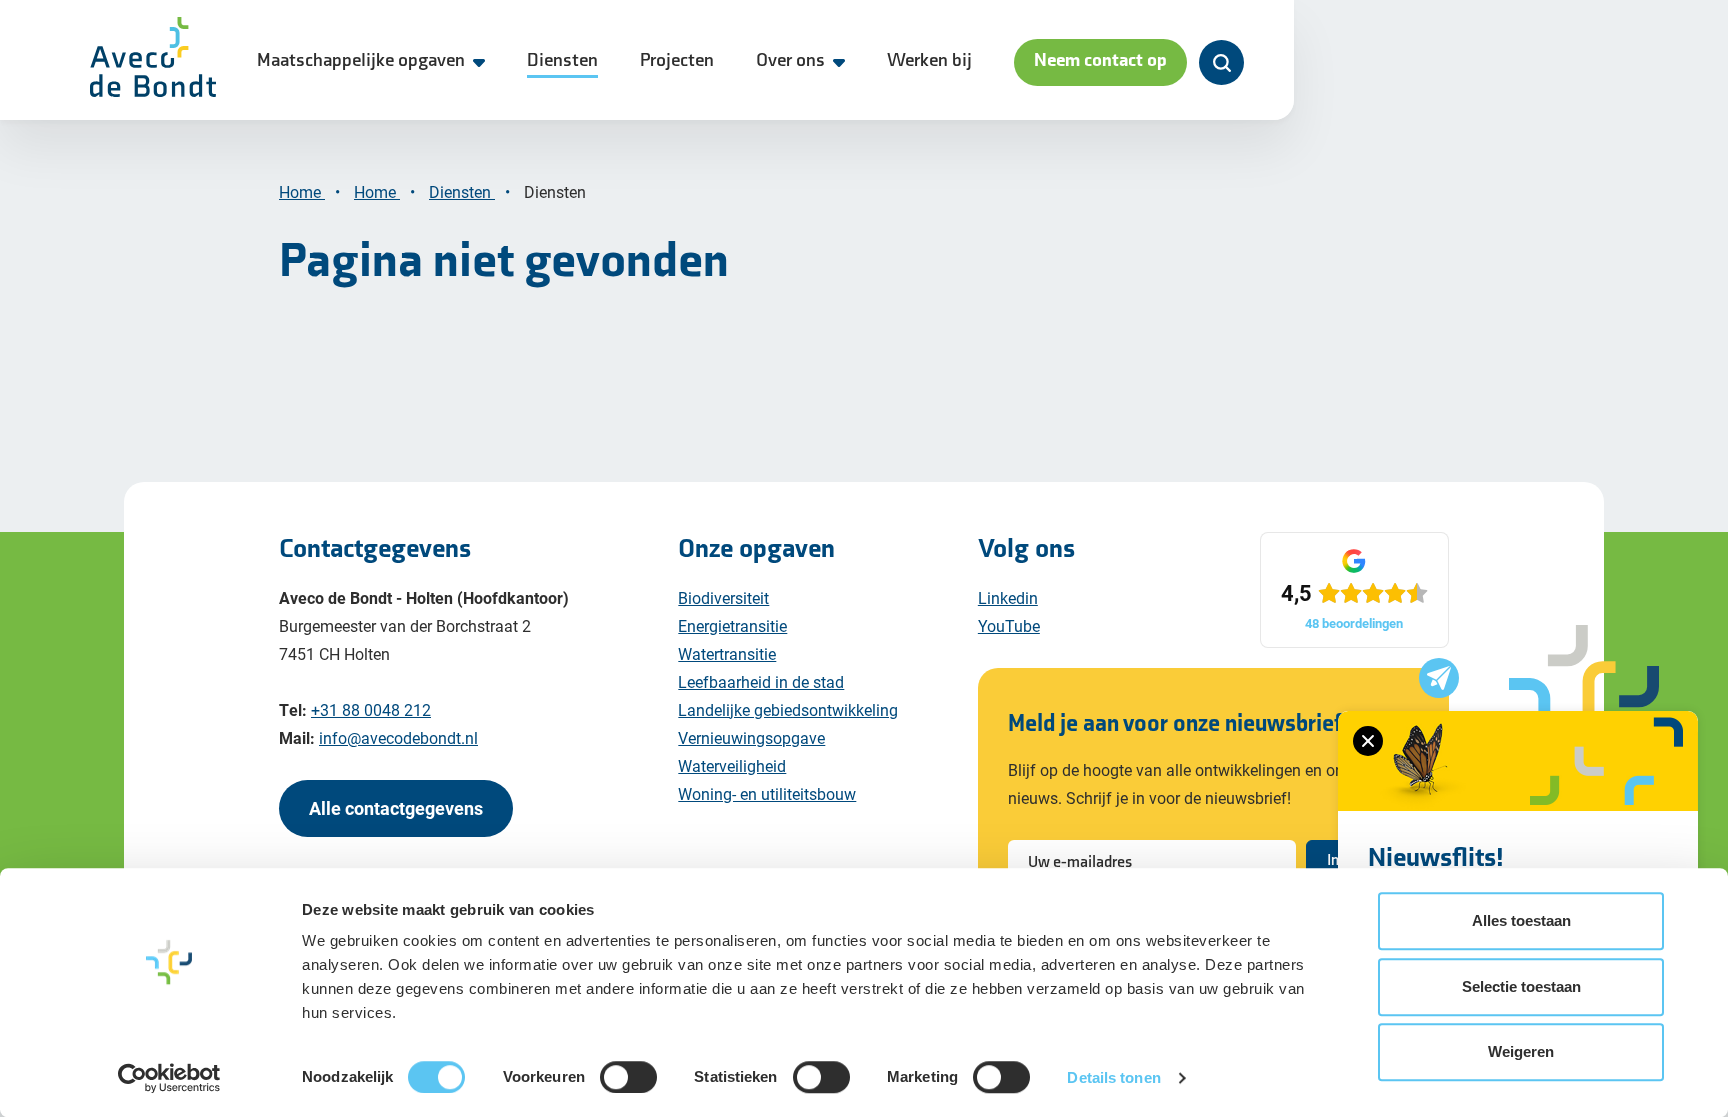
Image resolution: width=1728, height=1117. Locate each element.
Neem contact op (1100, 60)
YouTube (1009, 625)
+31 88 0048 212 (371, 709)
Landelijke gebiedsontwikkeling (788, 709)
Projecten (677, 60)
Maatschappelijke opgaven (361, 60)
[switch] (628, 1077)
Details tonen (1113, 1077)
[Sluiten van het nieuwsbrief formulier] (1368, 741)
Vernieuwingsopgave (751, 737)
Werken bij (929, 60)
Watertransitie (727, 653)
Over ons (790, 60)
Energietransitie (732, 625)
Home (302, 191)
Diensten (562, 60)
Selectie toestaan (1521, 986)
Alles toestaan (1521, 920)
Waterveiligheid (732, 765)
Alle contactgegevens (396, 808)
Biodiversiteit (723, 597)
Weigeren (1521, 1051)
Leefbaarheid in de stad (761, 681)
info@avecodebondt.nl (398, 737)
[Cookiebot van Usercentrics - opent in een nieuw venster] (169, 1078)
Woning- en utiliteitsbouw (767, 793)
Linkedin (1008, 597)
